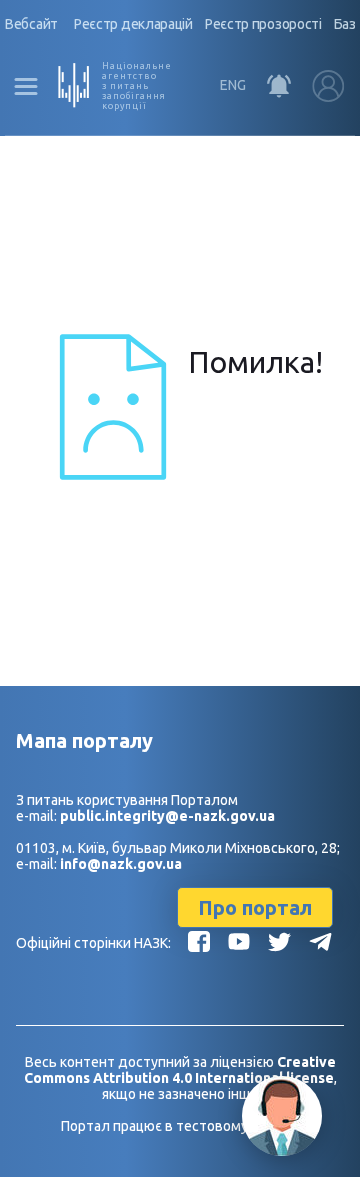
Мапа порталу (84, 740)
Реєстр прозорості (263, 24)
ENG (233, 85)
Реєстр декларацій (133, 24)
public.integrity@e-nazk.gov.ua (167, 816)
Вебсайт (31, 24)
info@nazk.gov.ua (121, 864)
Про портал (255, 907)
